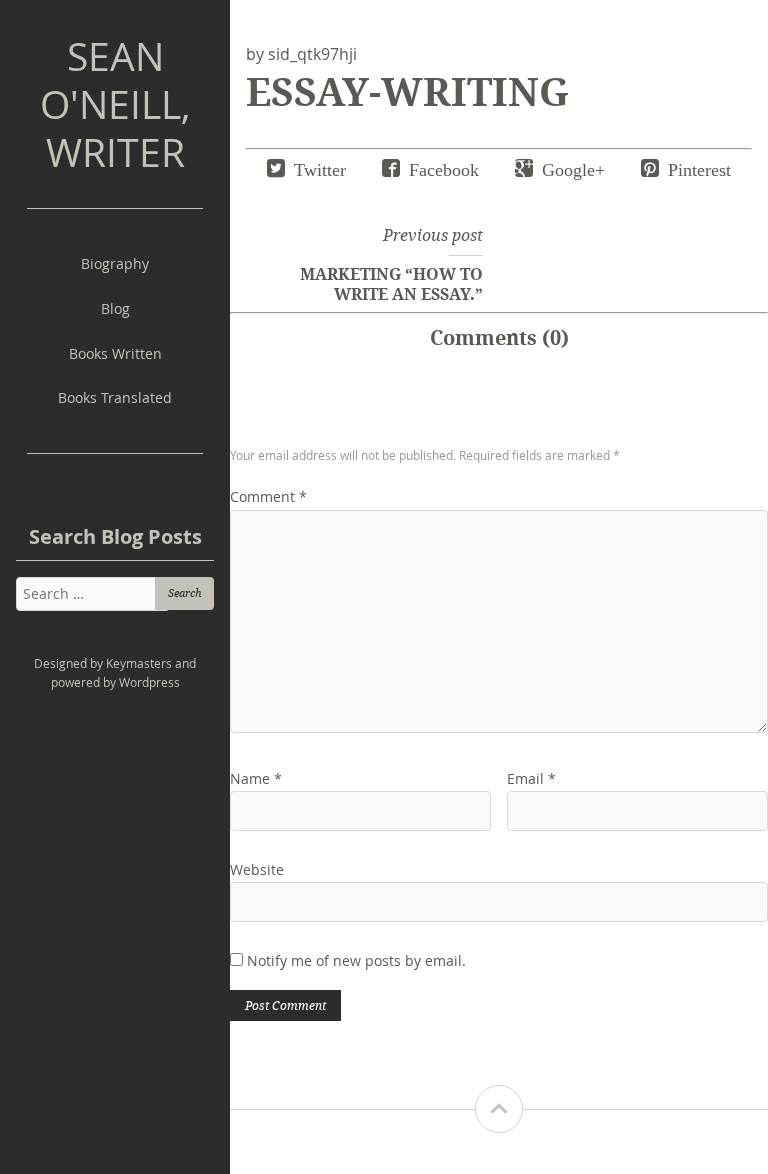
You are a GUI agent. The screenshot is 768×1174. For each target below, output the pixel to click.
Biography (115, 263)
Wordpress (149, 682)
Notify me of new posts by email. (356, 960)
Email (531, 778)
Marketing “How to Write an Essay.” (391, 284)
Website (257, 869)
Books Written (115, 353)
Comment (268, 496)
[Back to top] (499, 1109)
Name (256, 778)
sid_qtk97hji (312, 54)
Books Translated (115, 397)
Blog (115, 308)
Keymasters (139, 663)
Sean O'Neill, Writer (115, 104)
